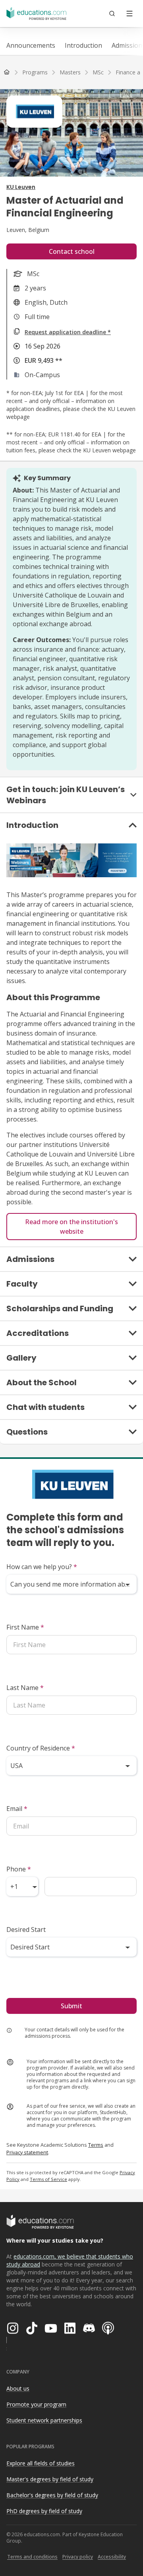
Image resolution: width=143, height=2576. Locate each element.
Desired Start (26, 1930)
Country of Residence (41, 1748)
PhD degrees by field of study (44, 2511)
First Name (25, 1627)
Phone (19, 1869)
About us (18, 2388)
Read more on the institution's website (71, 1227)
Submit (71, 2006)
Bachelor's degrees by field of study (52, 2495)
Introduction (83, 45)
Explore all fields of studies (41, 2463)
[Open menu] (129, 14)
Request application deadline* (68, 332)
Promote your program (36, 2404)
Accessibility (112, 2557)
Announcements (31, 45)
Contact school (72, 251)
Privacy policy (78, 2557)
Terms (96, 2145)
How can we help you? (42, 1567)
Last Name (25, 1688)
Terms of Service (48, 2179)
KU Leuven (21, 187)
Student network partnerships (44, 2420)
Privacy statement (27, 2152)
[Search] (112, 14)
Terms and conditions (32, 2557)
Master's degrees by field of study (50, 2479)
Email (17, 1809)
